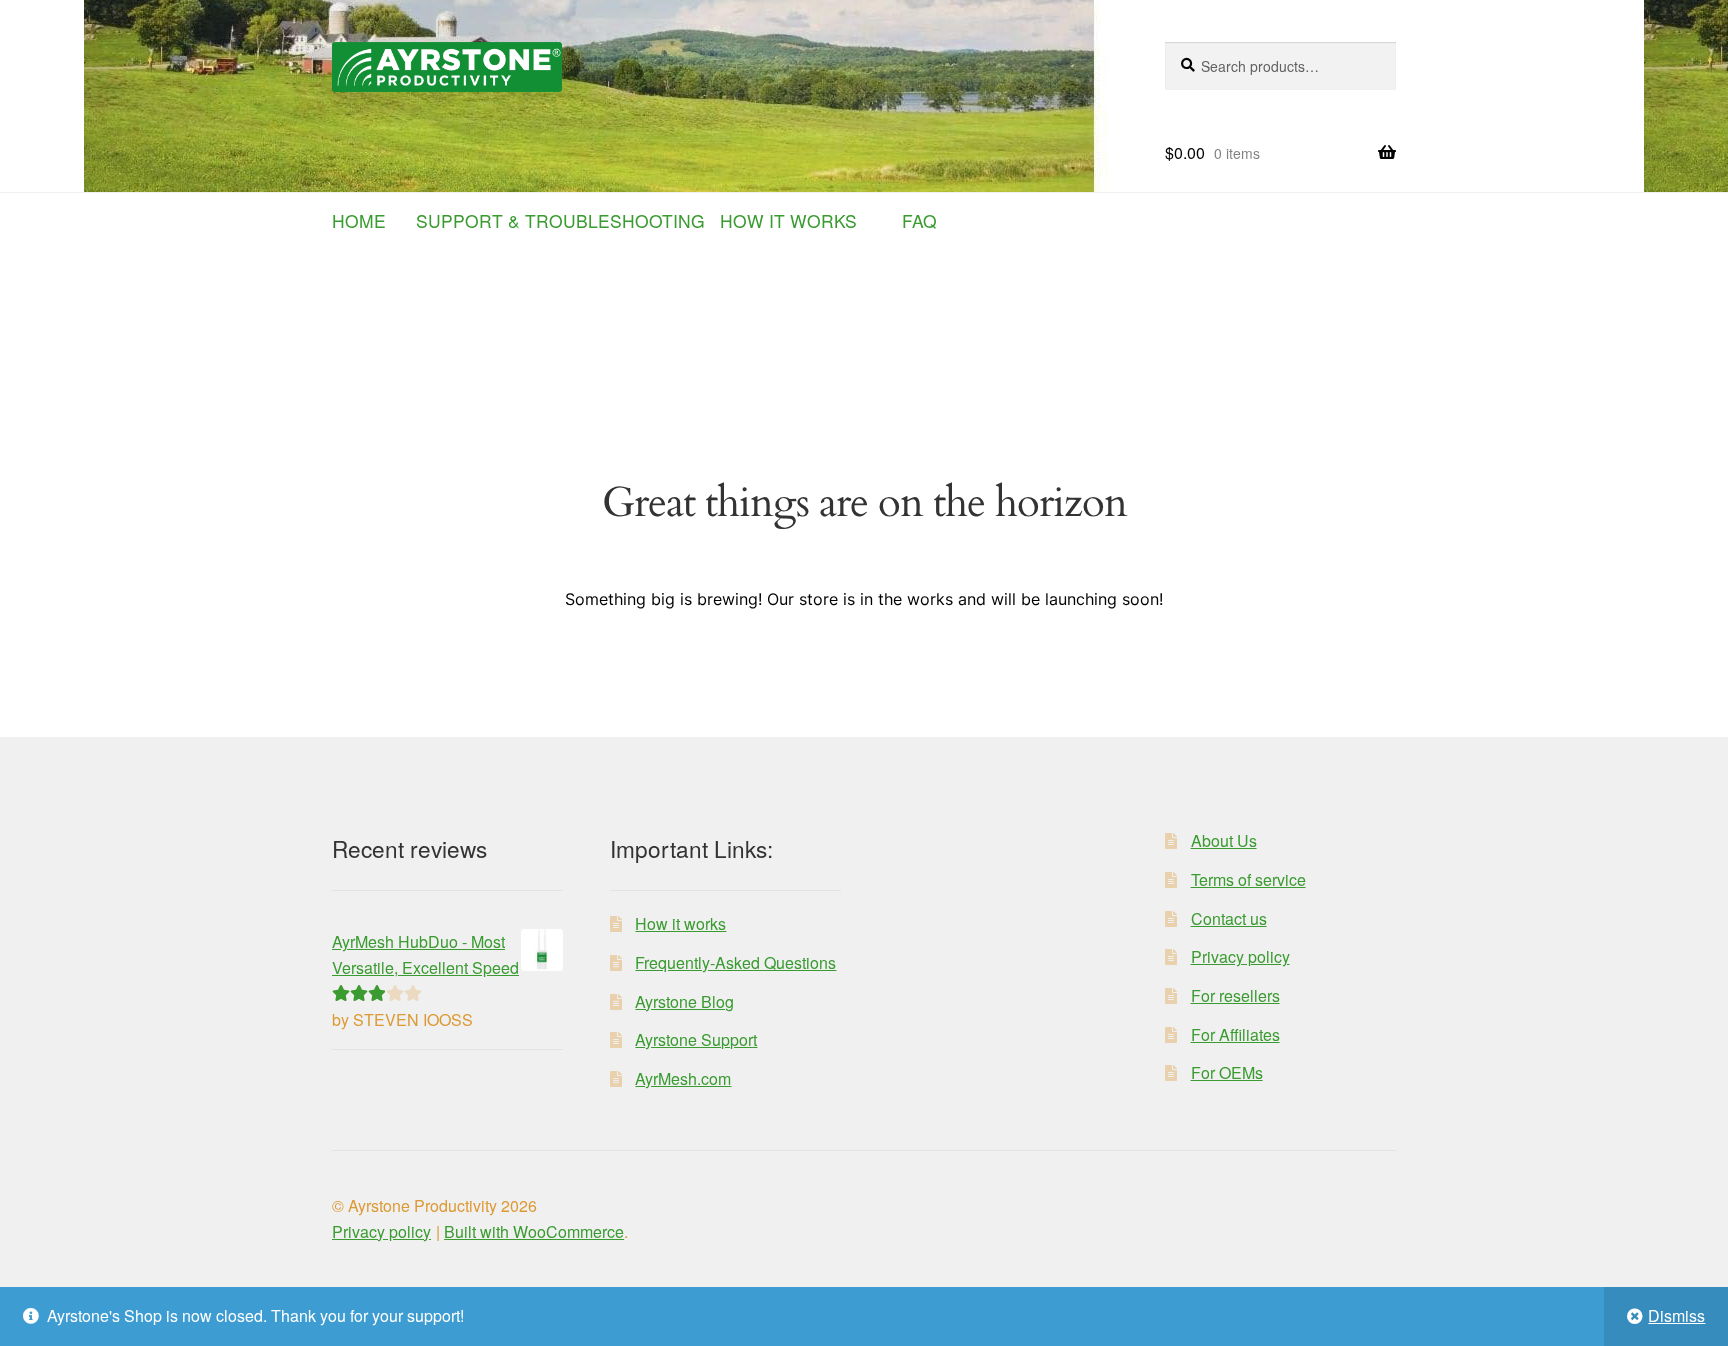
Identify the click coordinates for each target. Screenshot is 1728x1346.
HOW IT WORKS (796, 220)
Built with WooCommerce (534, 1231)
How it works (680, 923)
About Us (1224, 840)
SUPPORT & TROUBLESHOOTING (568, 220)
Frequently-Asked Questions (735, 962)
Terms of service (1248, 879)
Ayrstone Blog (684, 1001)
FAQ (919, 220)
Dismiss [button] (1676, 1315)
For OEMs (1227, 1072)
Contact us (1229, 918)
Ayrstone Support (696, 1039)
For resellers (1235, 995)
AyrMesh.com (683, 1078)
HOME (371, 220)
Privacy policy (1240, 956)
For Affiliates (1235, 1034)
